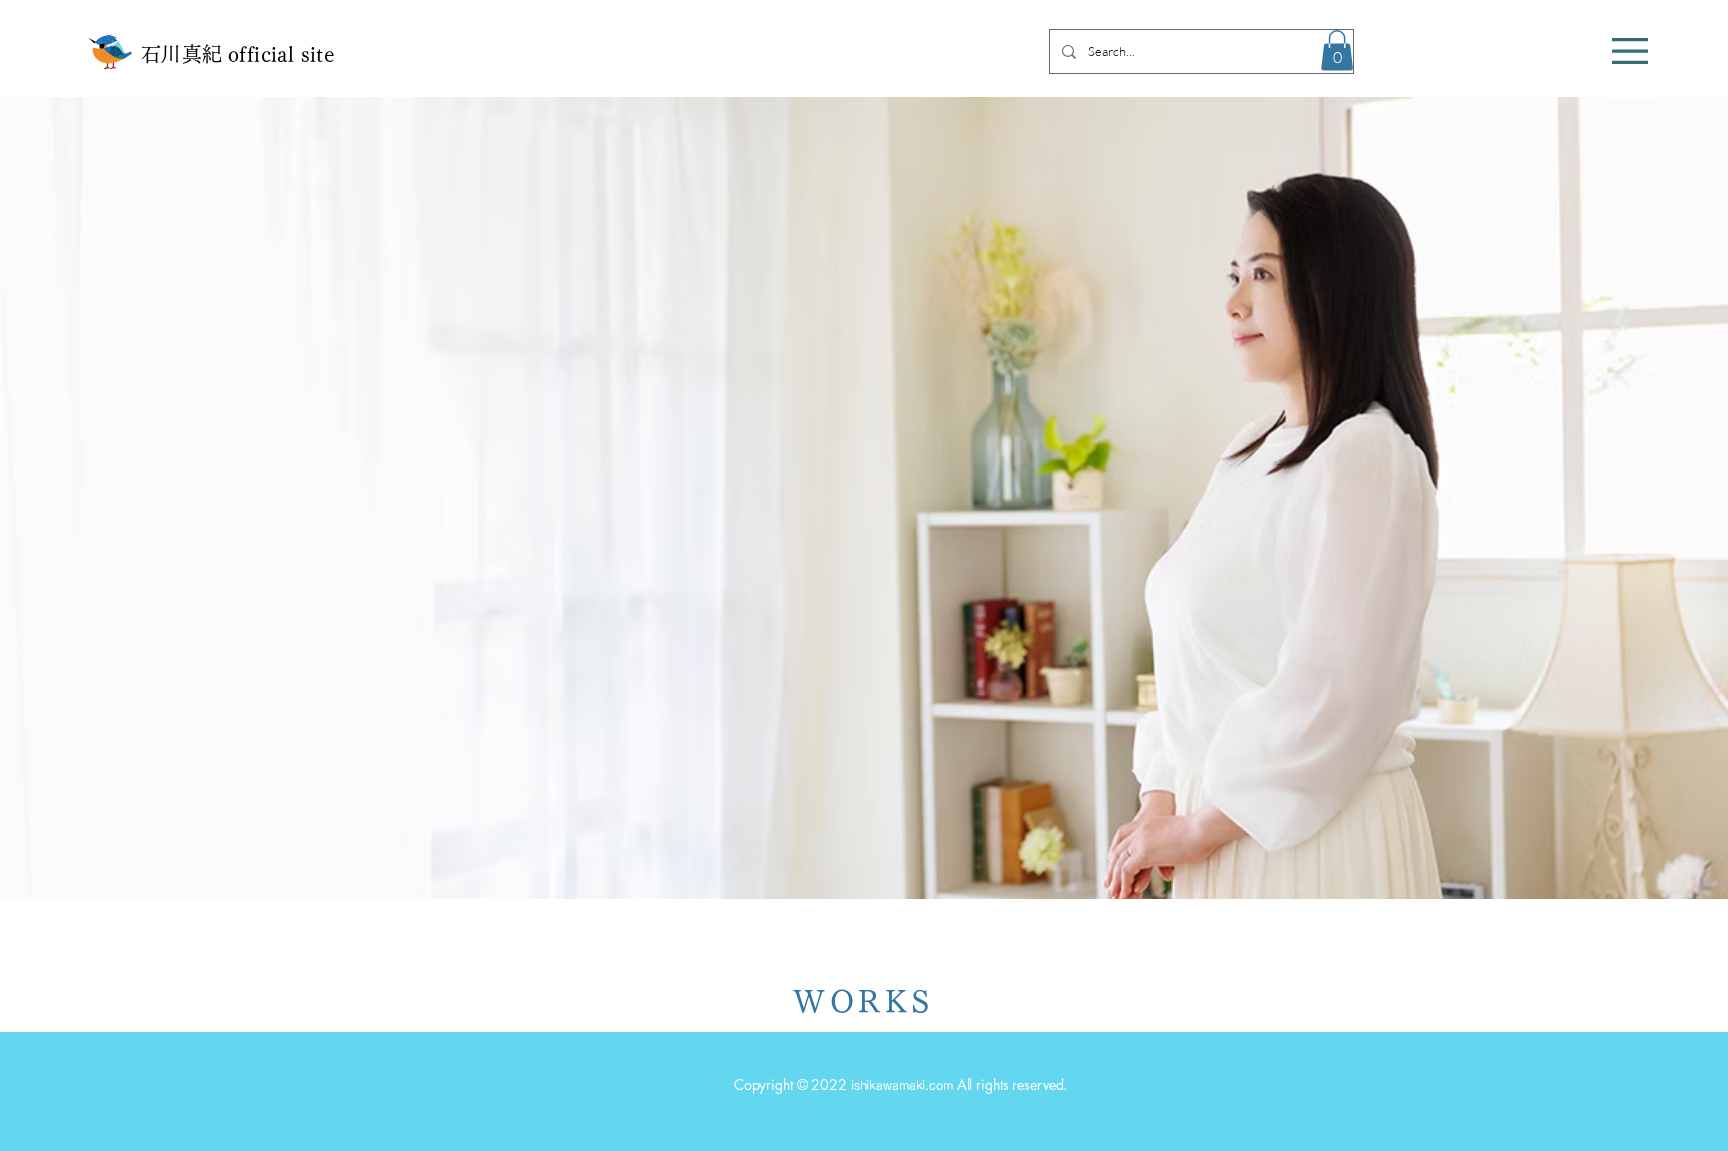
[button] (1630, 51)
